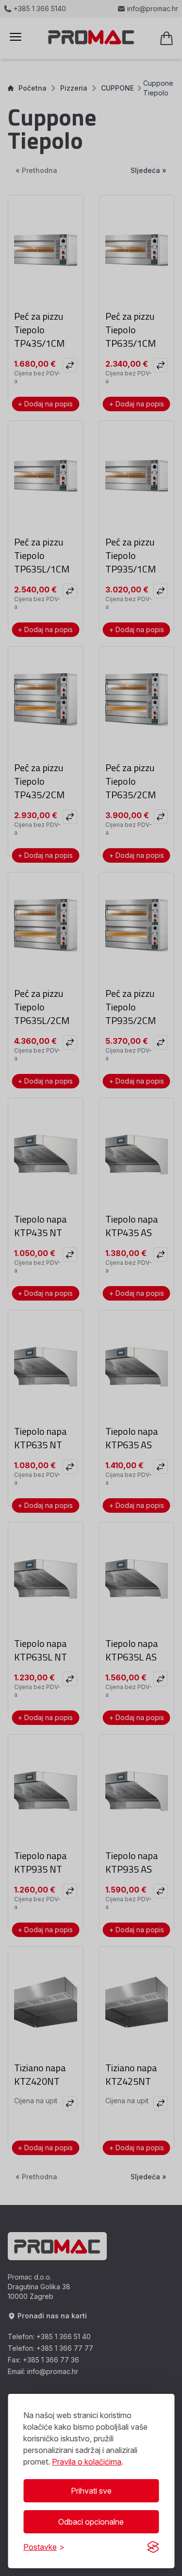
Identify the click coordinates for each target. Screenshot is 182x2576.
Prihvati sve (91, 2491)
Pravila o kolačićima (87, 2462)
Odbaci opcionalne (91, 2522)
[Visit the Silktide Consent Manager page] (153, 2547)
